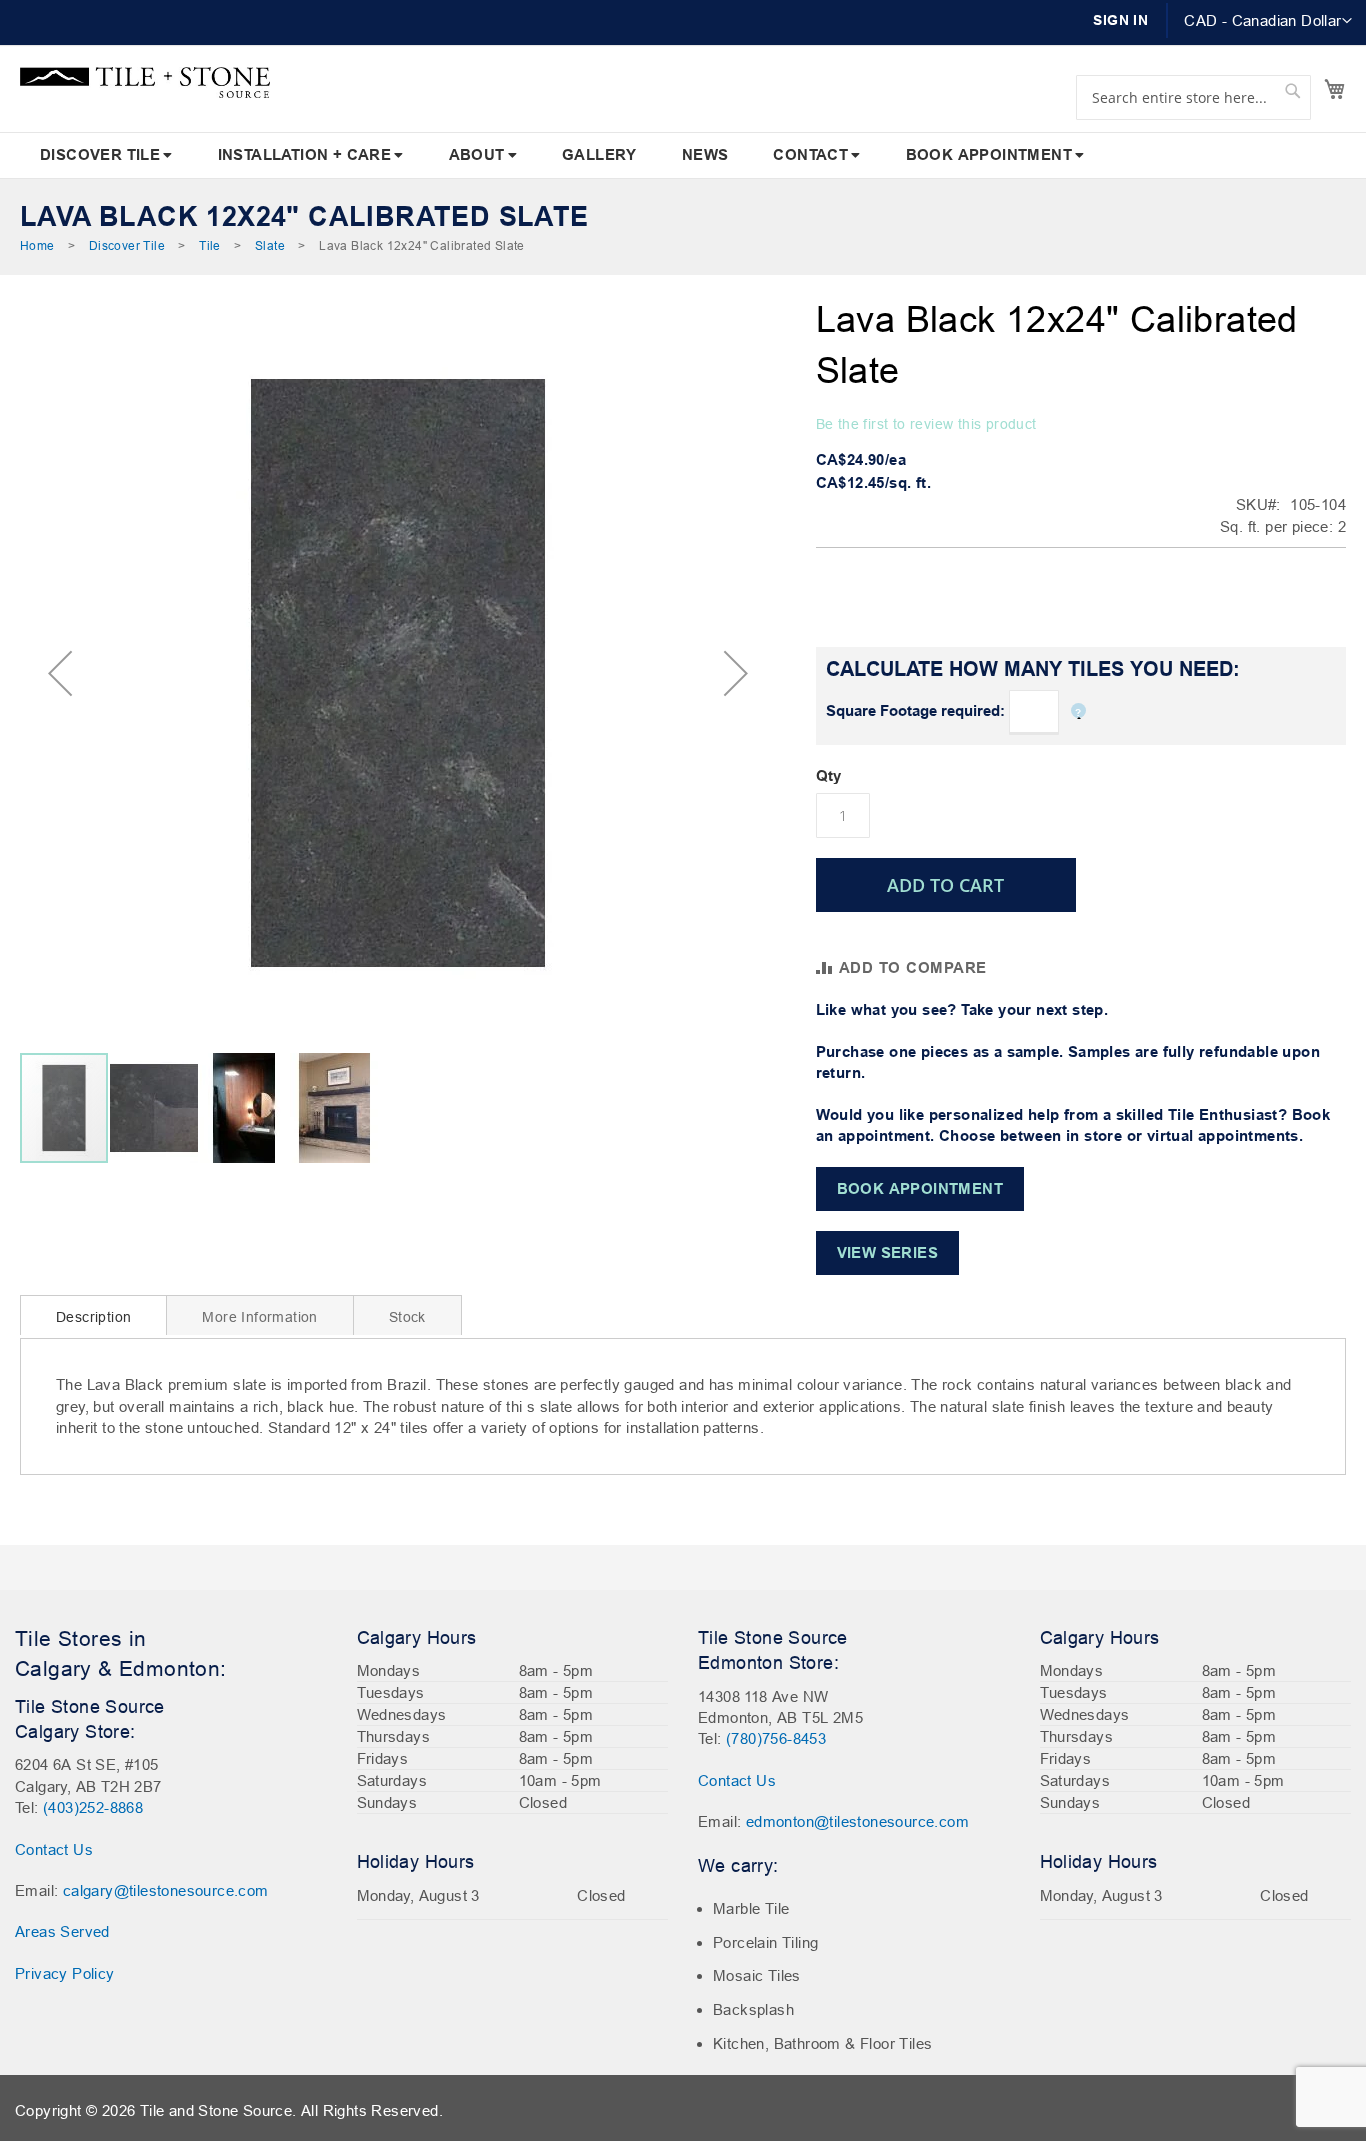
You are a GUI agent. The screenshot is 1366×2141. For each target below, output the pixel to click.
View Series (887, 1253)
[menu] (683, 155)
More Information (259, 1317)
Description (93, 1317)
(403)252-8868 (93, 1807)
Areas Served (62, 1931)
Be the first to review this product (926, 424)
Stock (407, 1317)
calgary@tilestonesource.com (166, 1890)
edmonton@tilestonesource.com (857, 1821)
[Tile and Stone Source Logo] (145, 82)
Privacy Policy (65, 1973)
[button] (1268, 21)
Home (37, 245)
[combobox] (1193, 97)
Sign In (1120, 20)
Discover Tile (127, 245)
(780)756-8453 (776, 1738)
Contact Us (54, 1849)
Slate (270, 245)
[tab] (93, 1315)
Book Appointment (920, 1189)
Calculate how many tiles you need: (1033, 669)
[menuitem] (106, 155)
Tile (210, 245)
